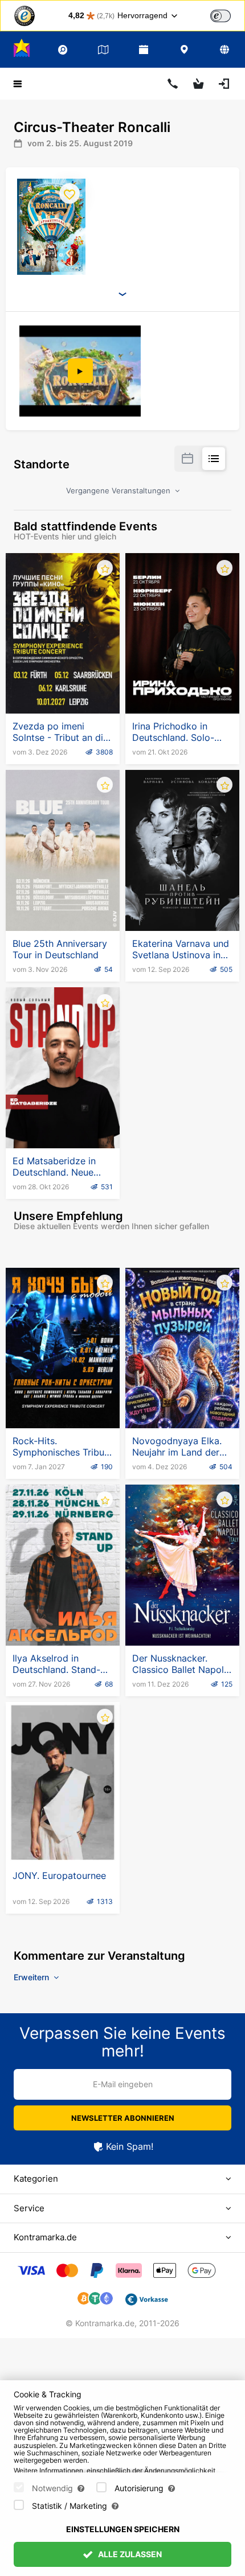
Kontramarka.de (45, 2237)
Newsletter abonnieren (123, 2118)
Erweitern (32, 1977)
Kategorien (36, 2179)
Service (29, 2208)
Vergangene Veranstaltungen (119, 491)
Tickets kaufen (63, 686)
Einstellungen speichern (123, 2529)
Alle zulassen (129, 2554)
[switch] (220, 16)
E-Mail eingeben (123, 2084)
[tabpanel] (81, 371)
